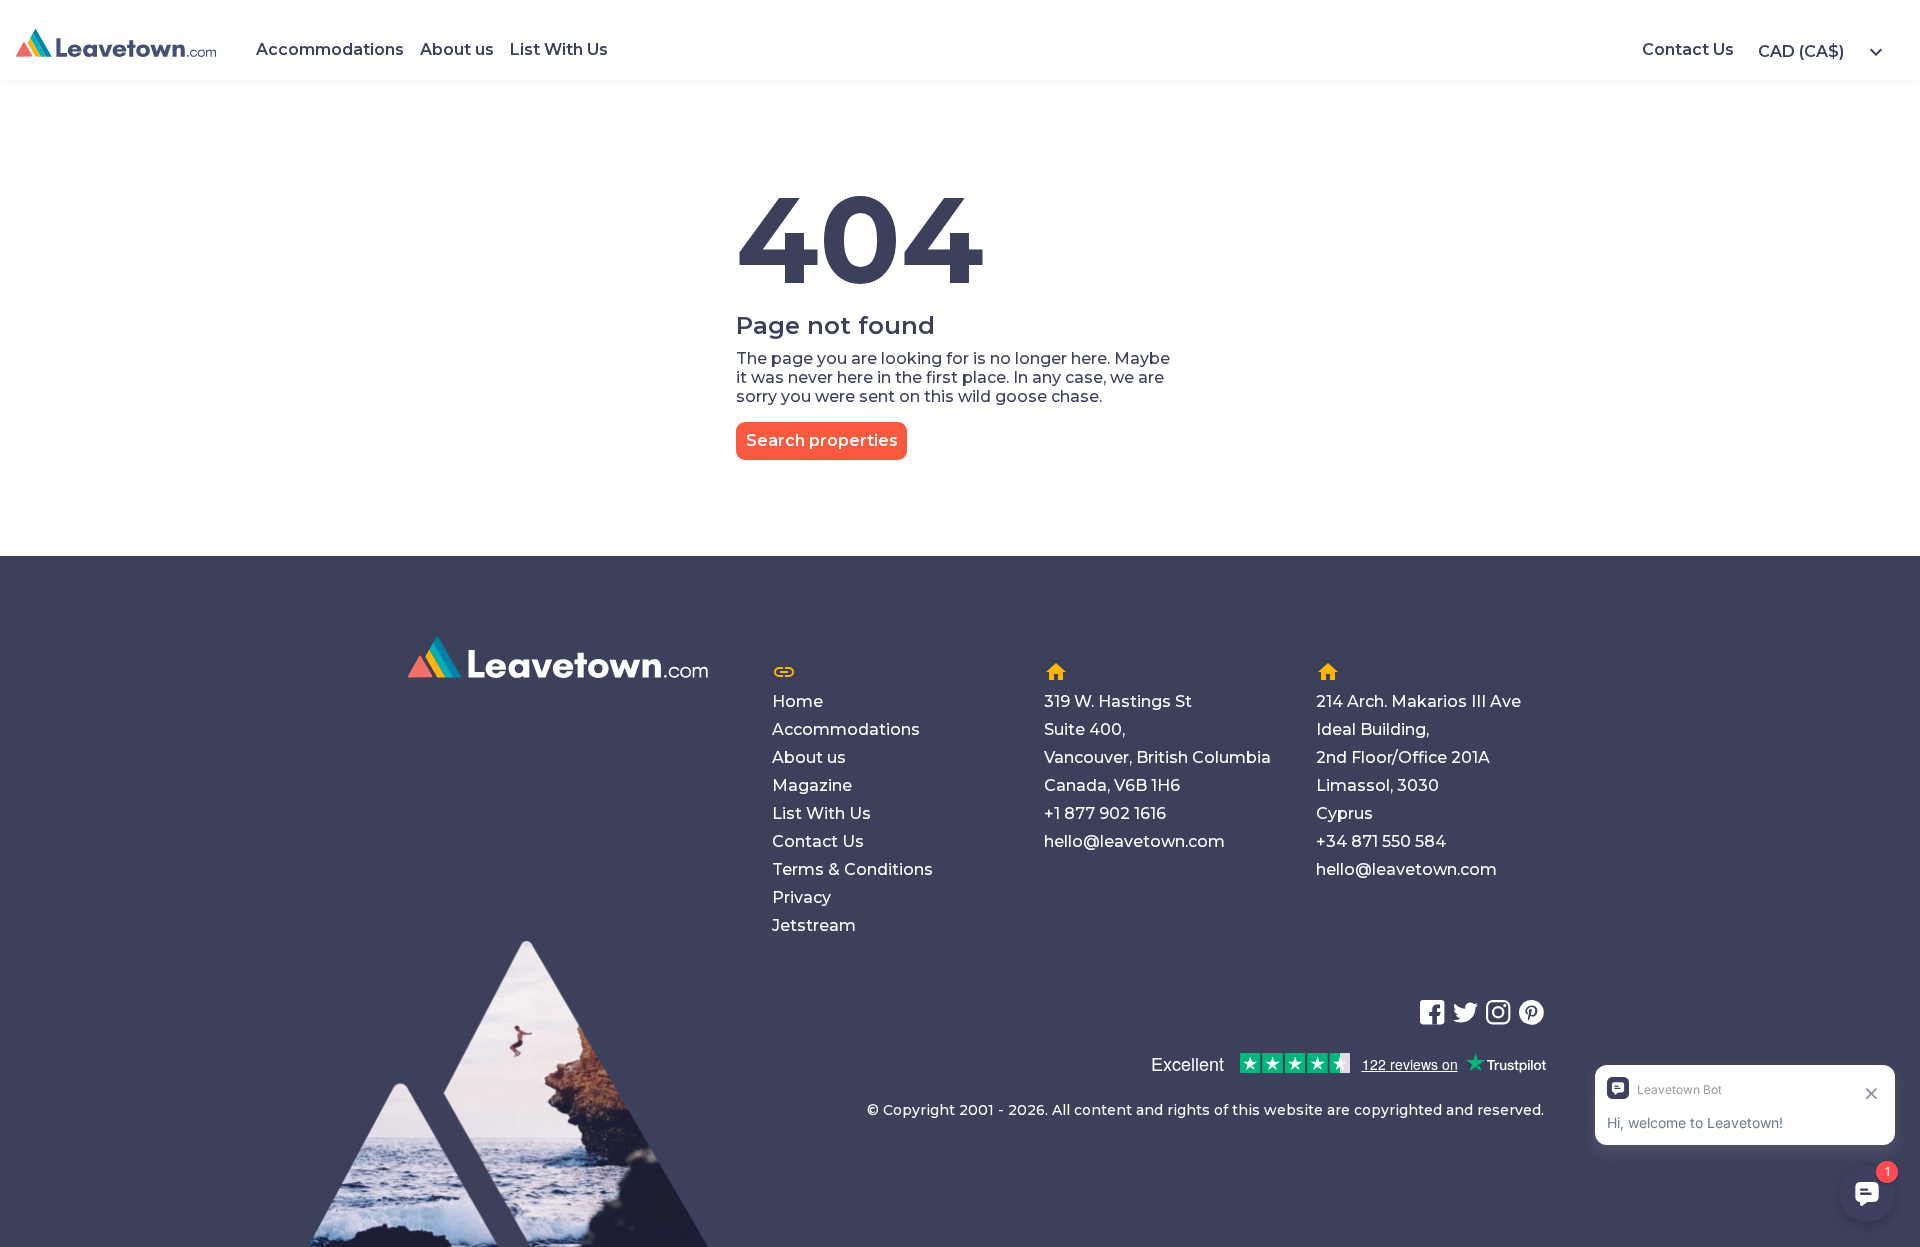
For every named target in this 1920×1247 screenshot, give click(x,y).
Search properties (822, 440)
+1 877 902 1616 (1105, 813)
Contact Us (1688, 49)
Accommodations (330, 49)
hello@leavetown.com (1134, 841)
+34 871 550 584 (1381, 841)
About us (457, 49)
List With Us (559, 49)
